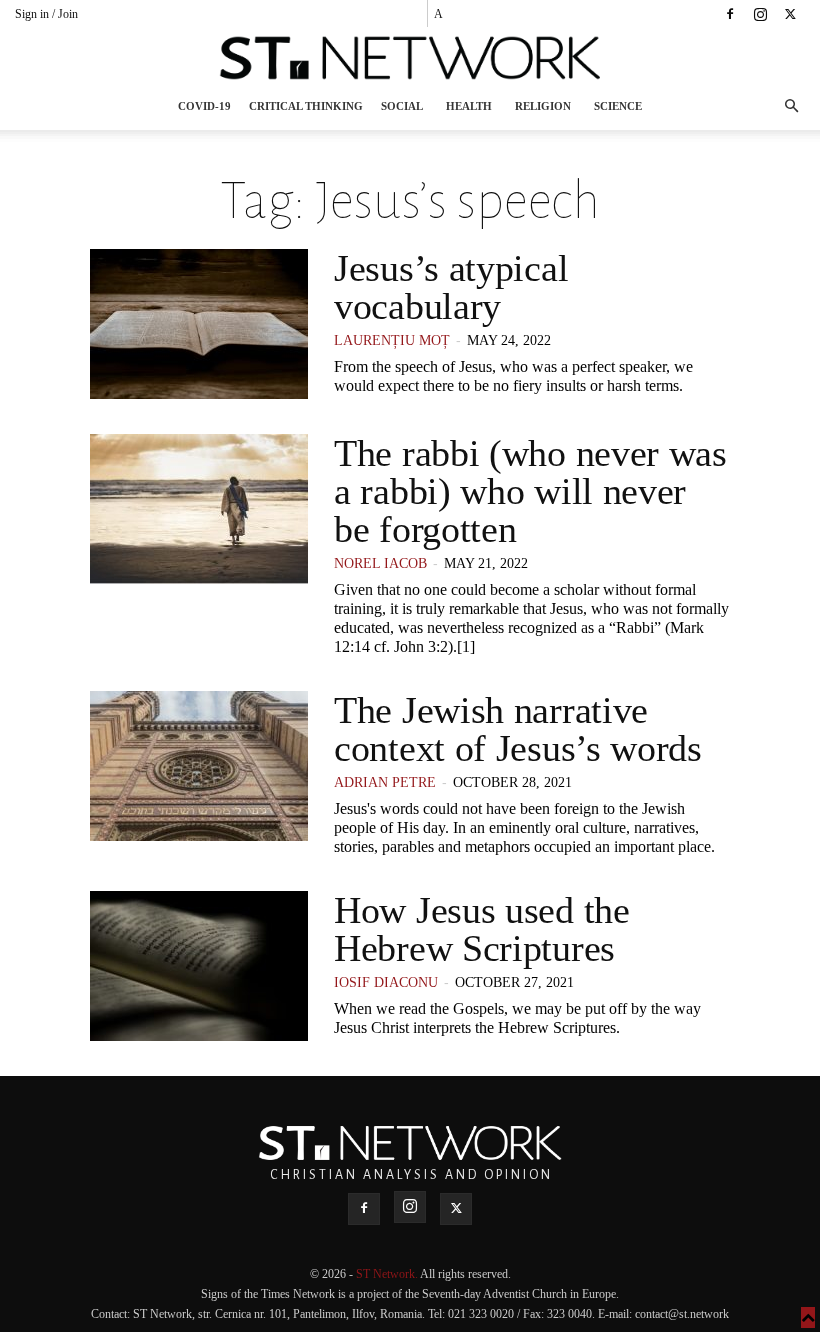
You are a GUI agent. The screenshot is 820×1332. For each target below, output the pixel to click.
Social (402, 106)
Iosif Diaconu (386, 982)
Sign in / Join (46, 14)
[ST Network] (410, 58)
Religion (543, 106)
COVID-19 (204, 106)
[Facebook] (730, 14)
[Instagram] (760, 14)
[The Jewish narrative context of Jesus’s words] (199, 766)
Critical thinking (306, 106)
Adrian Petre (385, 782)
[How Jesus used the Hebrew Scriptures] (199, 966)
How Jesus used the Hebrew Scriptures (482, 929)
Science (618, 106)
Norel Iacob (380, 563)
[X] (790, 14)
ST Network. (388, 1274)
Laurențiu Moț (392, 340)
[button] (791, 106)
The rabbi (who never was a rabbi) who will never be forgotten (530, 491)
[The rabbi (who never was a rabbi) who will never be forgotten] (199, 509)
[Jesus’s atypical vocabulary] (199, 324)
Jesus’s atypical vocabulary (451, 287)
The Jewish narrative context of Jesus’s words (518, 729)
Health (469, 106)
